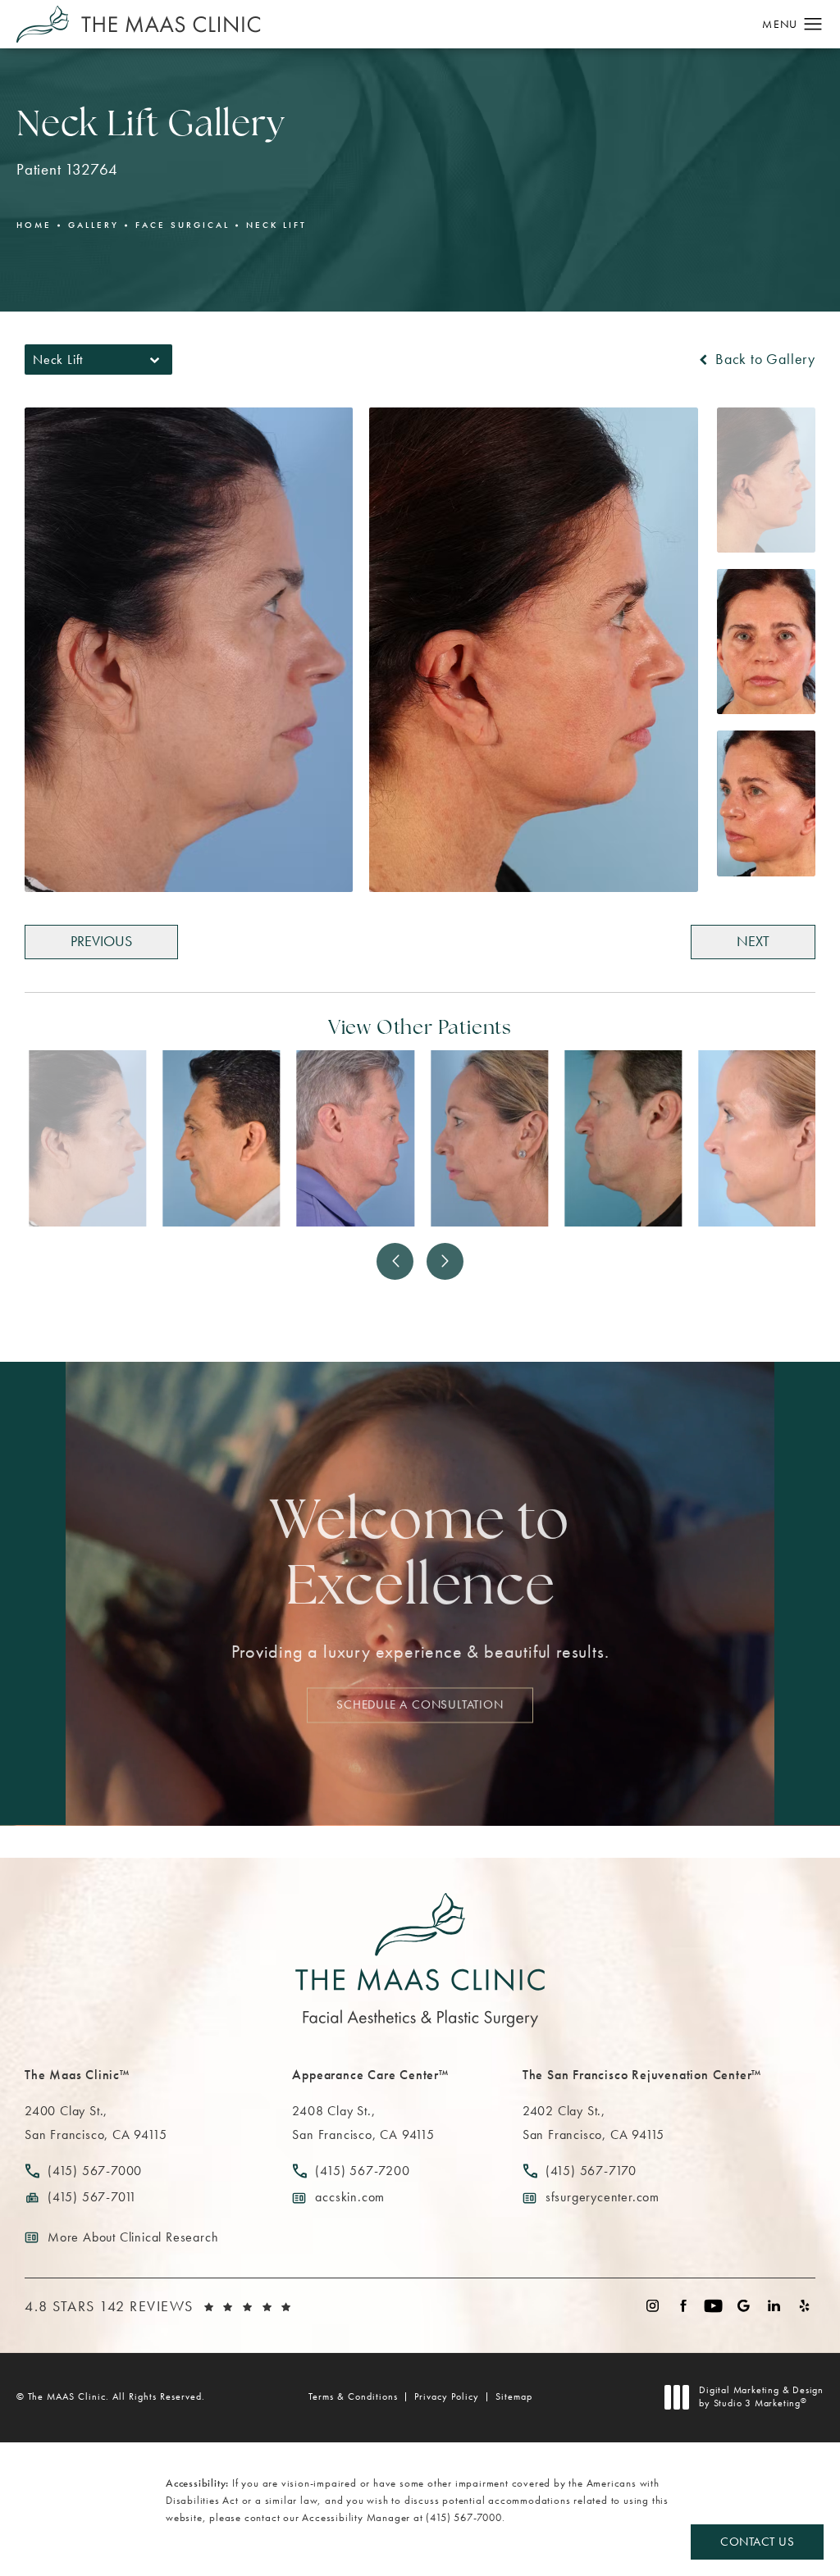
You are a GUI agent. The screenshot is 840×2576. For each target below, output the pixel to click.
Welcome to (420, 1557)
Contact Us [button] (757, 2541)
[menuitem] (653, 2306)
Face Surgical (183, 225)
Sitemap (514, 2396)
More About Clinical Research (133, 2237)
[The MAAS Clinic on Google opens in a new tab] (744, 2306)
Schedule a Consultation (420, 1705)
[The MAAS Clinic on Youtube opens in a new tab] (713, 2306)
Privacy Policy (447, 2396)
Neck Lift (276, 225)
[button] (813, 25)
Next (753, 941)
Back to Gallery (763, 359)
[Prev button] (395, 1261)
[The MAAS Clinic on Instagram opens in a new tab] (653, 2306)
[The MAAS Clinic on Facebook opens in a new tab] (683, 2306)
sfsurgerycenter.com (603, 2197)
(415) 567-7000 (463, 2517)
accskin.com (350, 2197)
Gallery (94, 225)
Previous (101, 941)
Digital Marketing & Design (761, 2397)
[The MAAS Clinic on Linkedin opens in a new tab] (774, 2306)
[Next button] (445, 1261)
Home (34, 225)
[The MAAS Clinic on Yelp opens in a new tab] (804, 2306)
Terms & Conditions (353, 2396)
